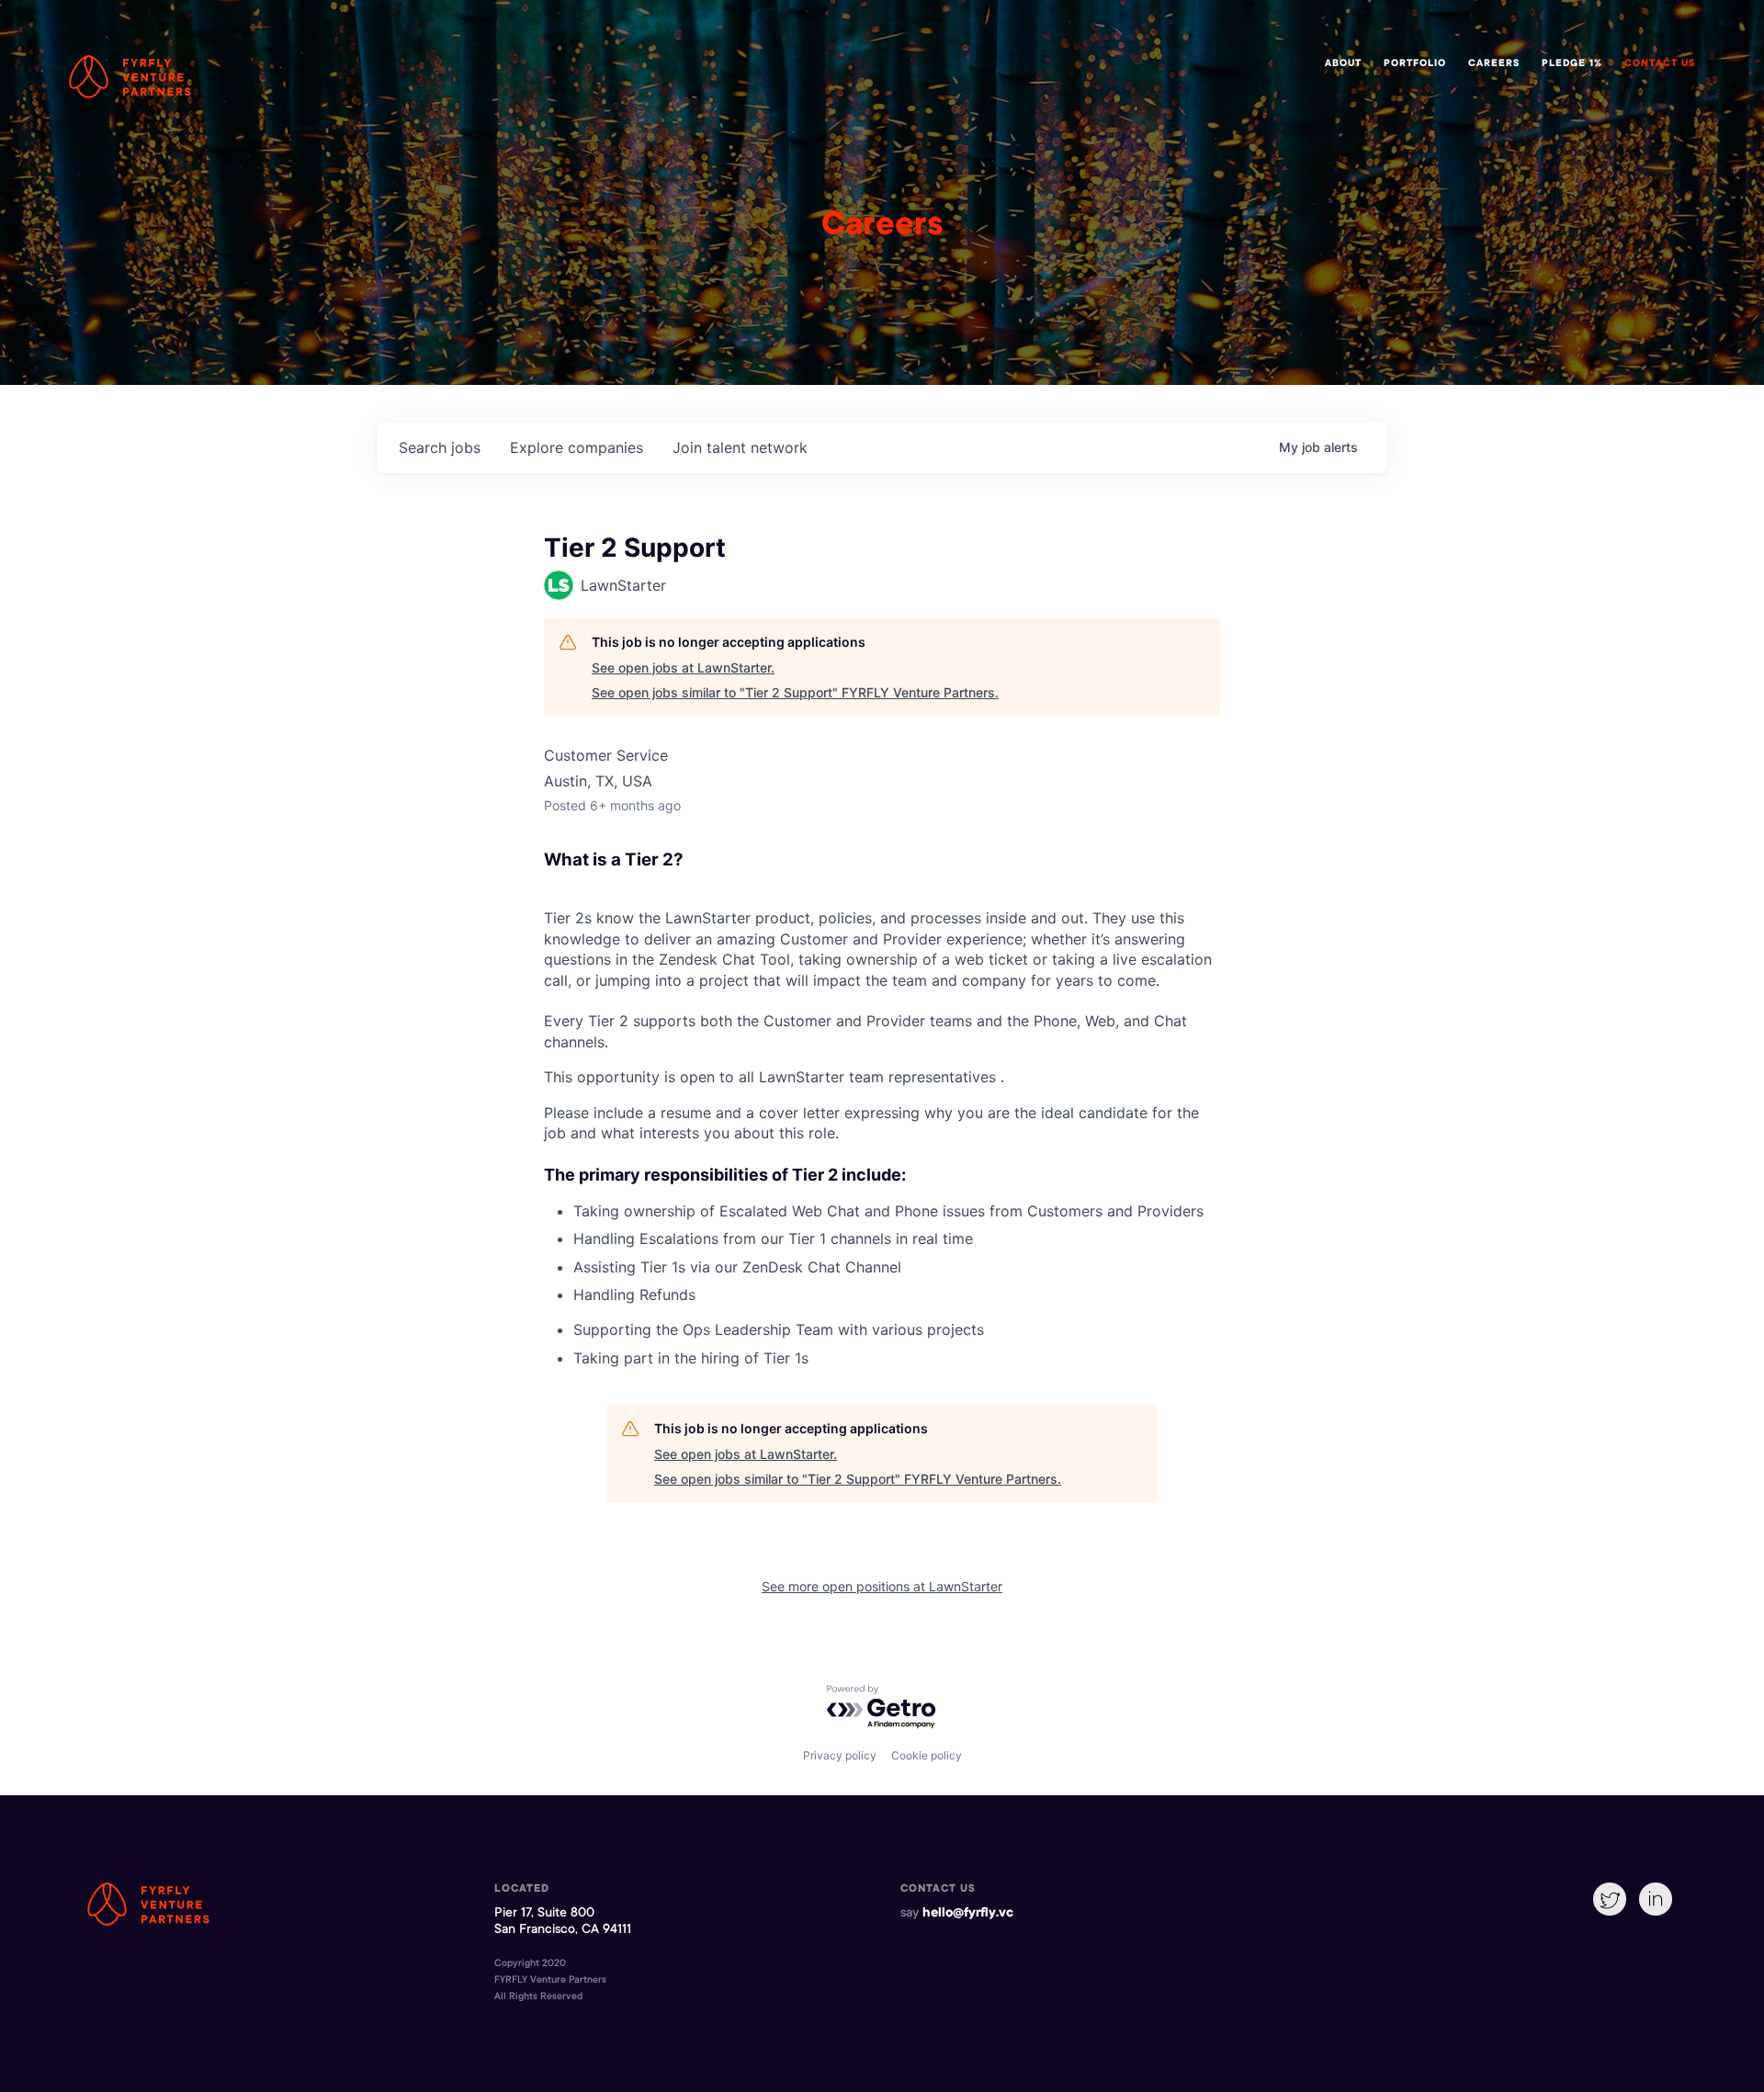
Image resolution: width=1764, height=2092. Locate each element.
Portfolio (1415, 64)
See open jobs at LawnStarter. (683, 667)
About (1343, 64)
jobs (440, 447)
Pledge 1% (1572, 64)
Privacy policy (840, 1755)
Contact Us (1660, 64)
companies (577, 447)
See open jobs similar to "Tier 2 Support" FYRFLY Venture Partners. (795, 692)
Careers (1494, 64)
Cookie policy (927, 1755)
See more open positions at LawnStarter (882, 1586)
